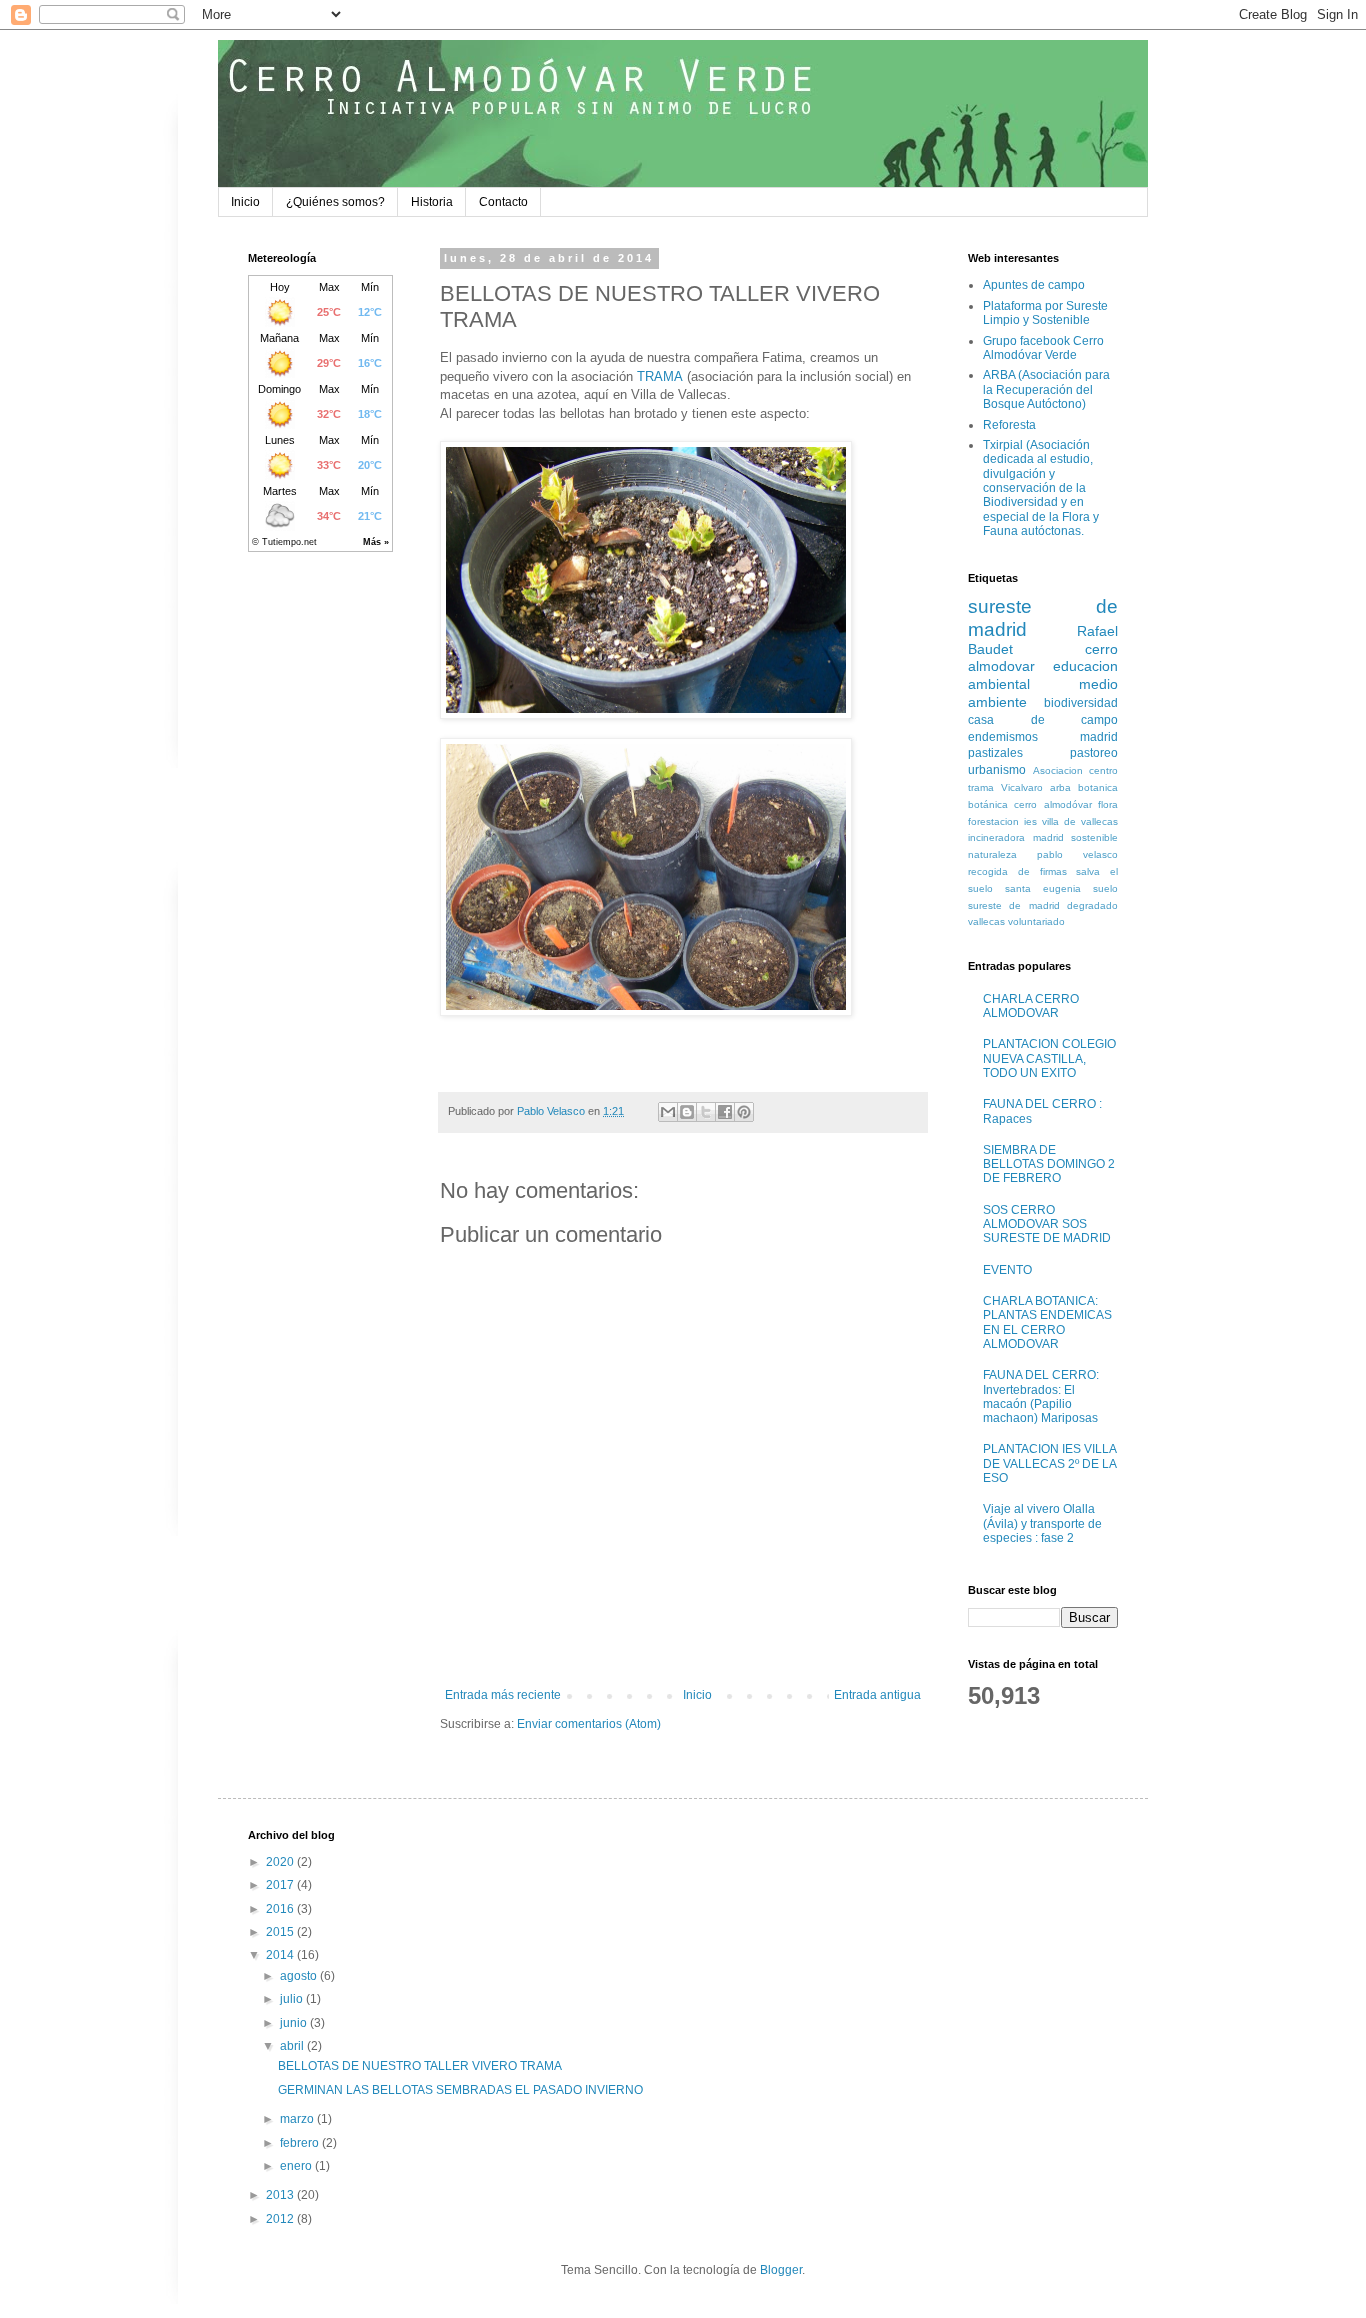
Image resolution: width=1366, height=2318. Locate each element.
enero (297, 2166)
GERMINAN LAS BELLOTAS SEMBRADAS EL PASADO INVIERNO (460, 2090)
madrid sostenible (1076, 837)
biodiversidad (1081, 703)
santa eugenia (1043, 888)
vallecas (986, 921)
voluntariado (1036, 921)
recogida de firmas (1017, 871)
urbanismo (997, 770)
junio (295, 2023)
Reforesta (1009, 425)
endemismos (1003, 737)
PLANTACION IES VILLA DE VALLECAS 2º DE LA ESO (1049, 1463)
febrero (301, 2143)
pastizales (995, 753)
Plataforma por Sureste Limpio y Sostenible (1045, 313)
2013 (281, 2195)
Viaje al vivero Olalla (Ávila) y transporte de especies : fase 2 (1042, 1523)
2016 (281, 1909)
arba (1060, 787)
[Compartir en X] (706, 1112)
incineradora (996, 837)
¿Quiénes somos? (335, 202)
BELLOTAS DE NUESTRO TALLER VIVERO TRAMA (420, 2066)
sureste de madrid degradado (1043, 905)
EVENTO (1007, 1270)
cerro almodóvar (1052, 804)
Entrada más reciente (503, 1695)
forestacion (993, 821)
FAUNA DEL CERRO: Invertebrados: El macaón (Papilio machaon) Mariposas (1041, 1396)
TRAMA (660, 376)
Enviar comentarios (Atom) (589, 1724)
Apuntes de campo (1034, 285)
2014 (281, 1955)
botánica (988, 804)
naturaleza (992, 854)
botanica (1098, 787)
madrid (1099, 737)
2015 (281, 1932)
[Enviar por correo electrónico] (668, 1112)
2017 (281, 1885)
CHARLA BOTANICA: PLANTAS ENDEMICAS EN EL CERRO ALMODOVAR (1047, 1322)
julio (293, 1999)
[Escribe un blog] (687, 1112)
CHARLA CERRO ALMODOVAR (1031, 1006)
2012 (281, 2219)
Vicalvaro (1022, 787)
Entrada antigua (877, 1695)
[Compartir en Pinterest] (744, 1112)
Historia (432, 202)
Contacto (503, 202)
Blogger (781, 2270)
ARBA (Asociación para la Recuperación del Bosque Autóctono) (1046, 389)
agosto (300, 1976)
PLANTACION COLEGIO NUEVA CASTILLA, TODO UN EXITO (1049, 1058)
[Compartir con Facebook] (725, 1112)
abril (293, 2046)
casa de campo (1043, 720)
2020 (281, 1862)
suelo (1105, 888)
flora (1108, 804)
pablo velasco (1077, 854)
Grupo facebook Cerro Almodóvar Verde (1043, 348)
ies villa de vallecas (1071, 821)
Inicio (245, 202)
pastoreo (1094, 753)
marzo (298, 2119)
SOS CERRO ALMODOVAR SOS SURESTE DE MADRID (1047, 1224)
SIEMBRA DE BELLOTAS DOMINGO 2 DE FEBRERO (1049, 1164)
